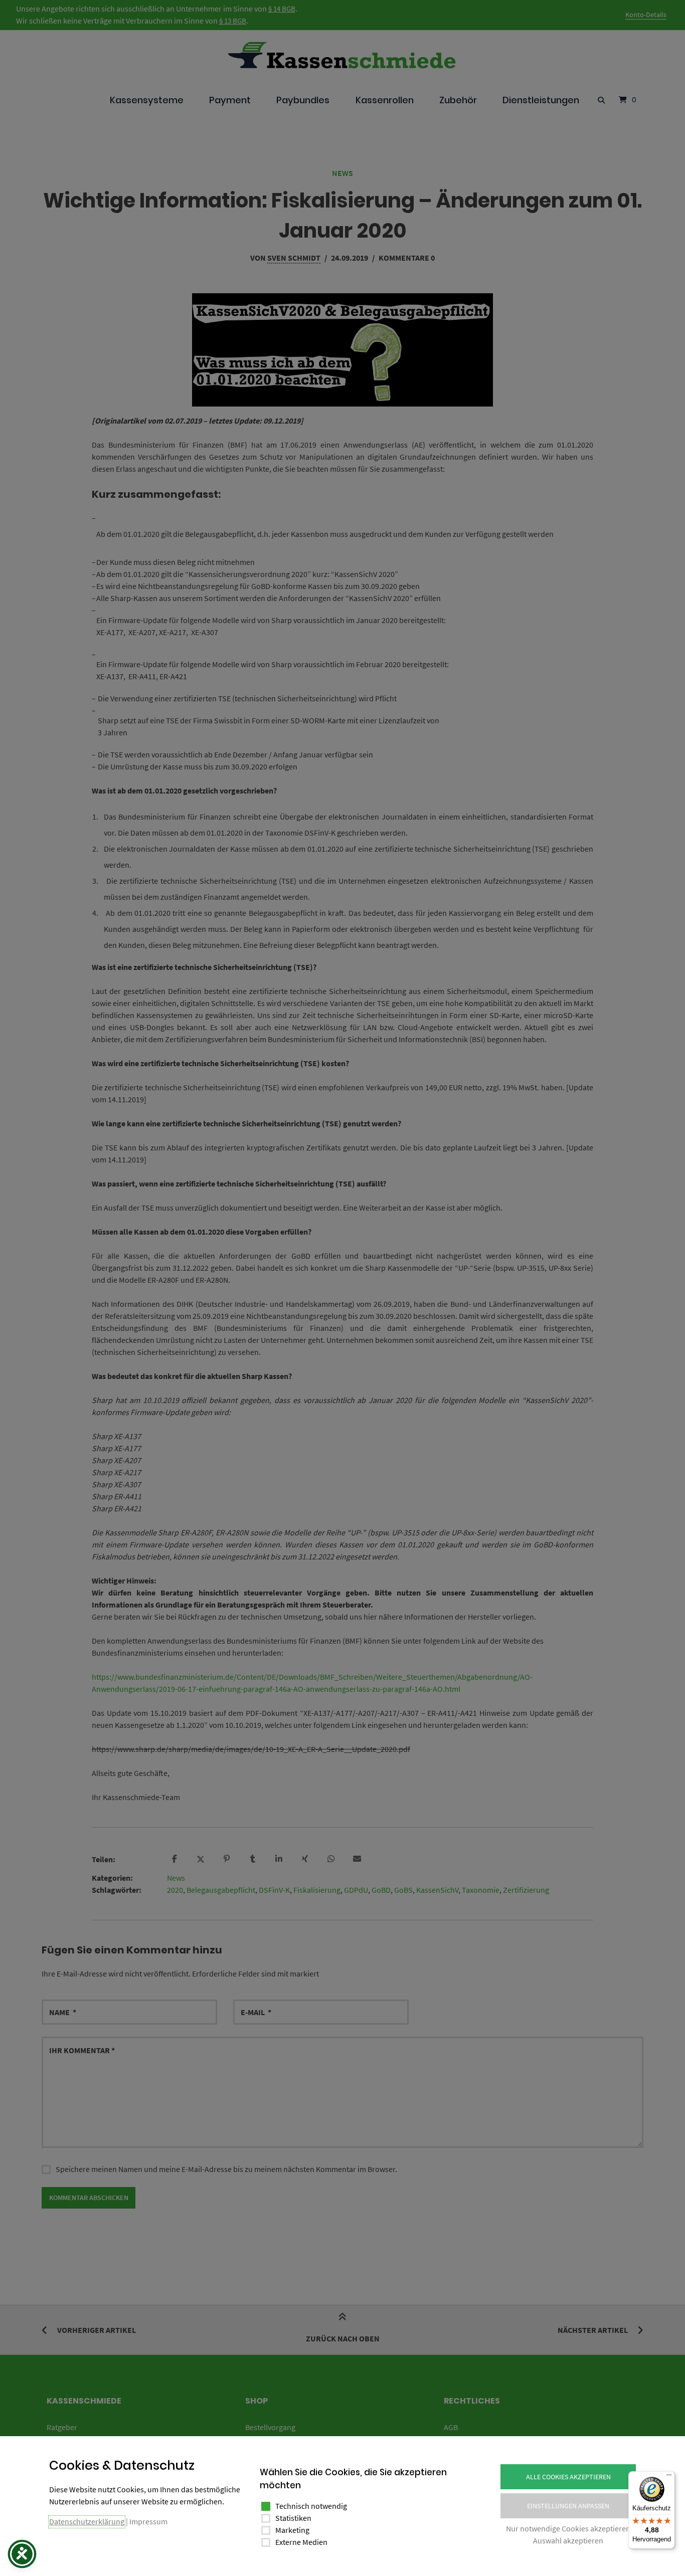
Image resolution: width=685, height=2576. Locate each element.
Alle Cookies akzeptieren (568, 2477)
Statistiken (293, 2518)
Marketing (292, 2530)
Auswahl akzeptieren (568, 2540)
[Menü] (669, 2477)
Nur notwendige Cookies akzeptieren (568, 2528)
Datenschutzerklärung (87, 2521)
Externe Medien (301, 2542)
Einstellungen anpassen (568, 2506)
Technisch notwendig (311, 2506)
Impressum (148, 2521)
